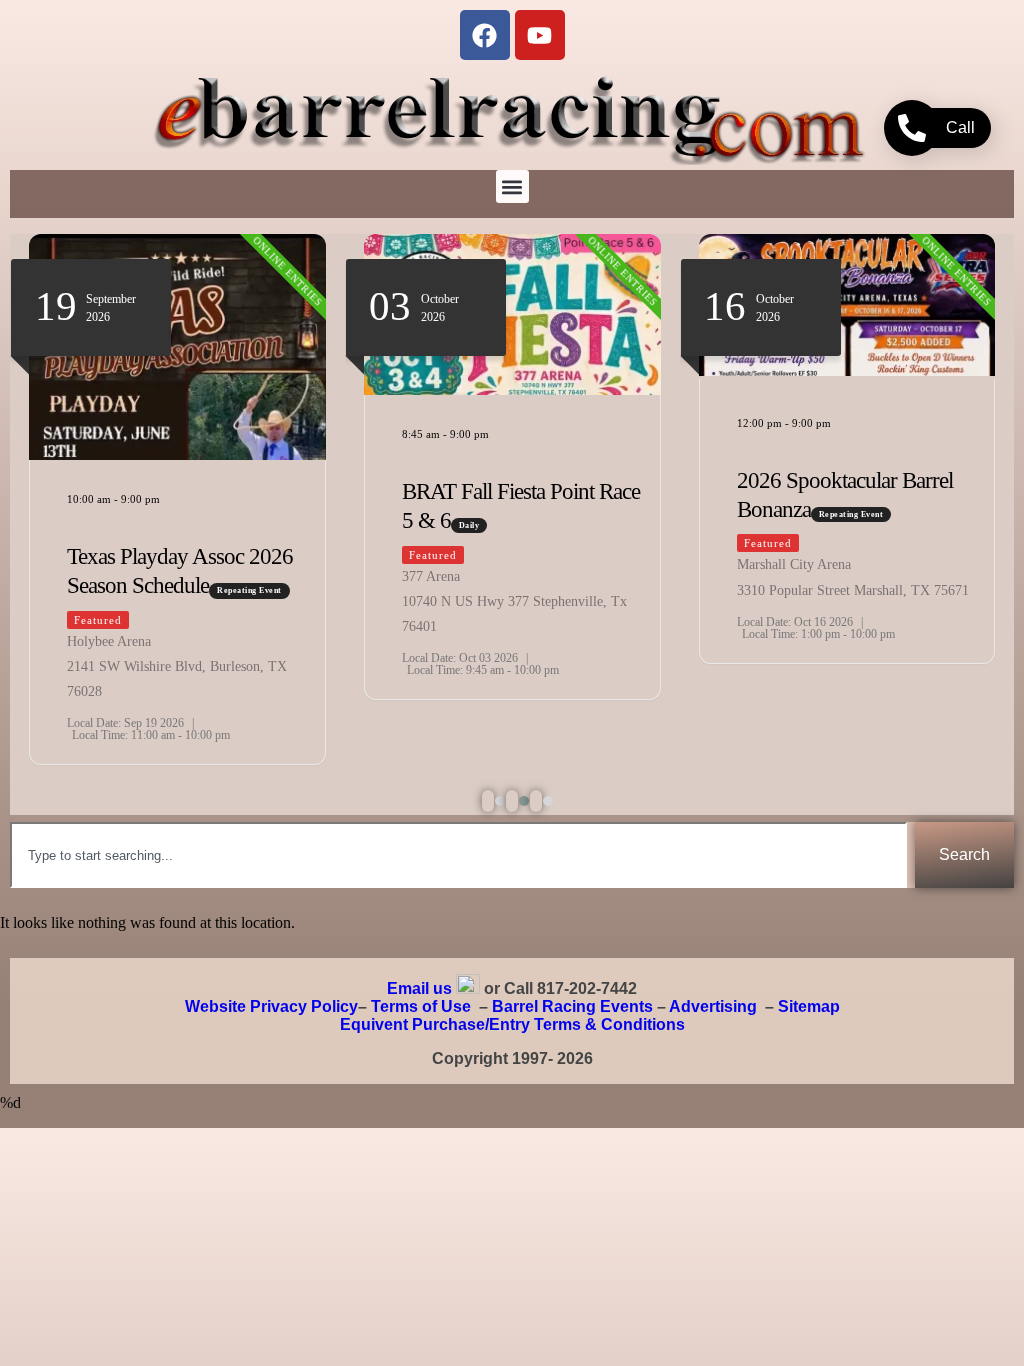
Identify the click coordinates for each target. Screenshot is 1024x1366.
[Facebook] (485, 35)
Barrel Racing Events (572, 1006)
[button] (512, 186)
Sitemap (809, 1006)
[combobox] (458, 855)
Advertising (713, 1006)
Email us (419, 988)
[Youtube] (540, 35)
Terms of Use (421, 1006)
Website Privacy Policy (271, 1006)
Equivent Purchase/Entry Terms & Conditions (512, 1024)
